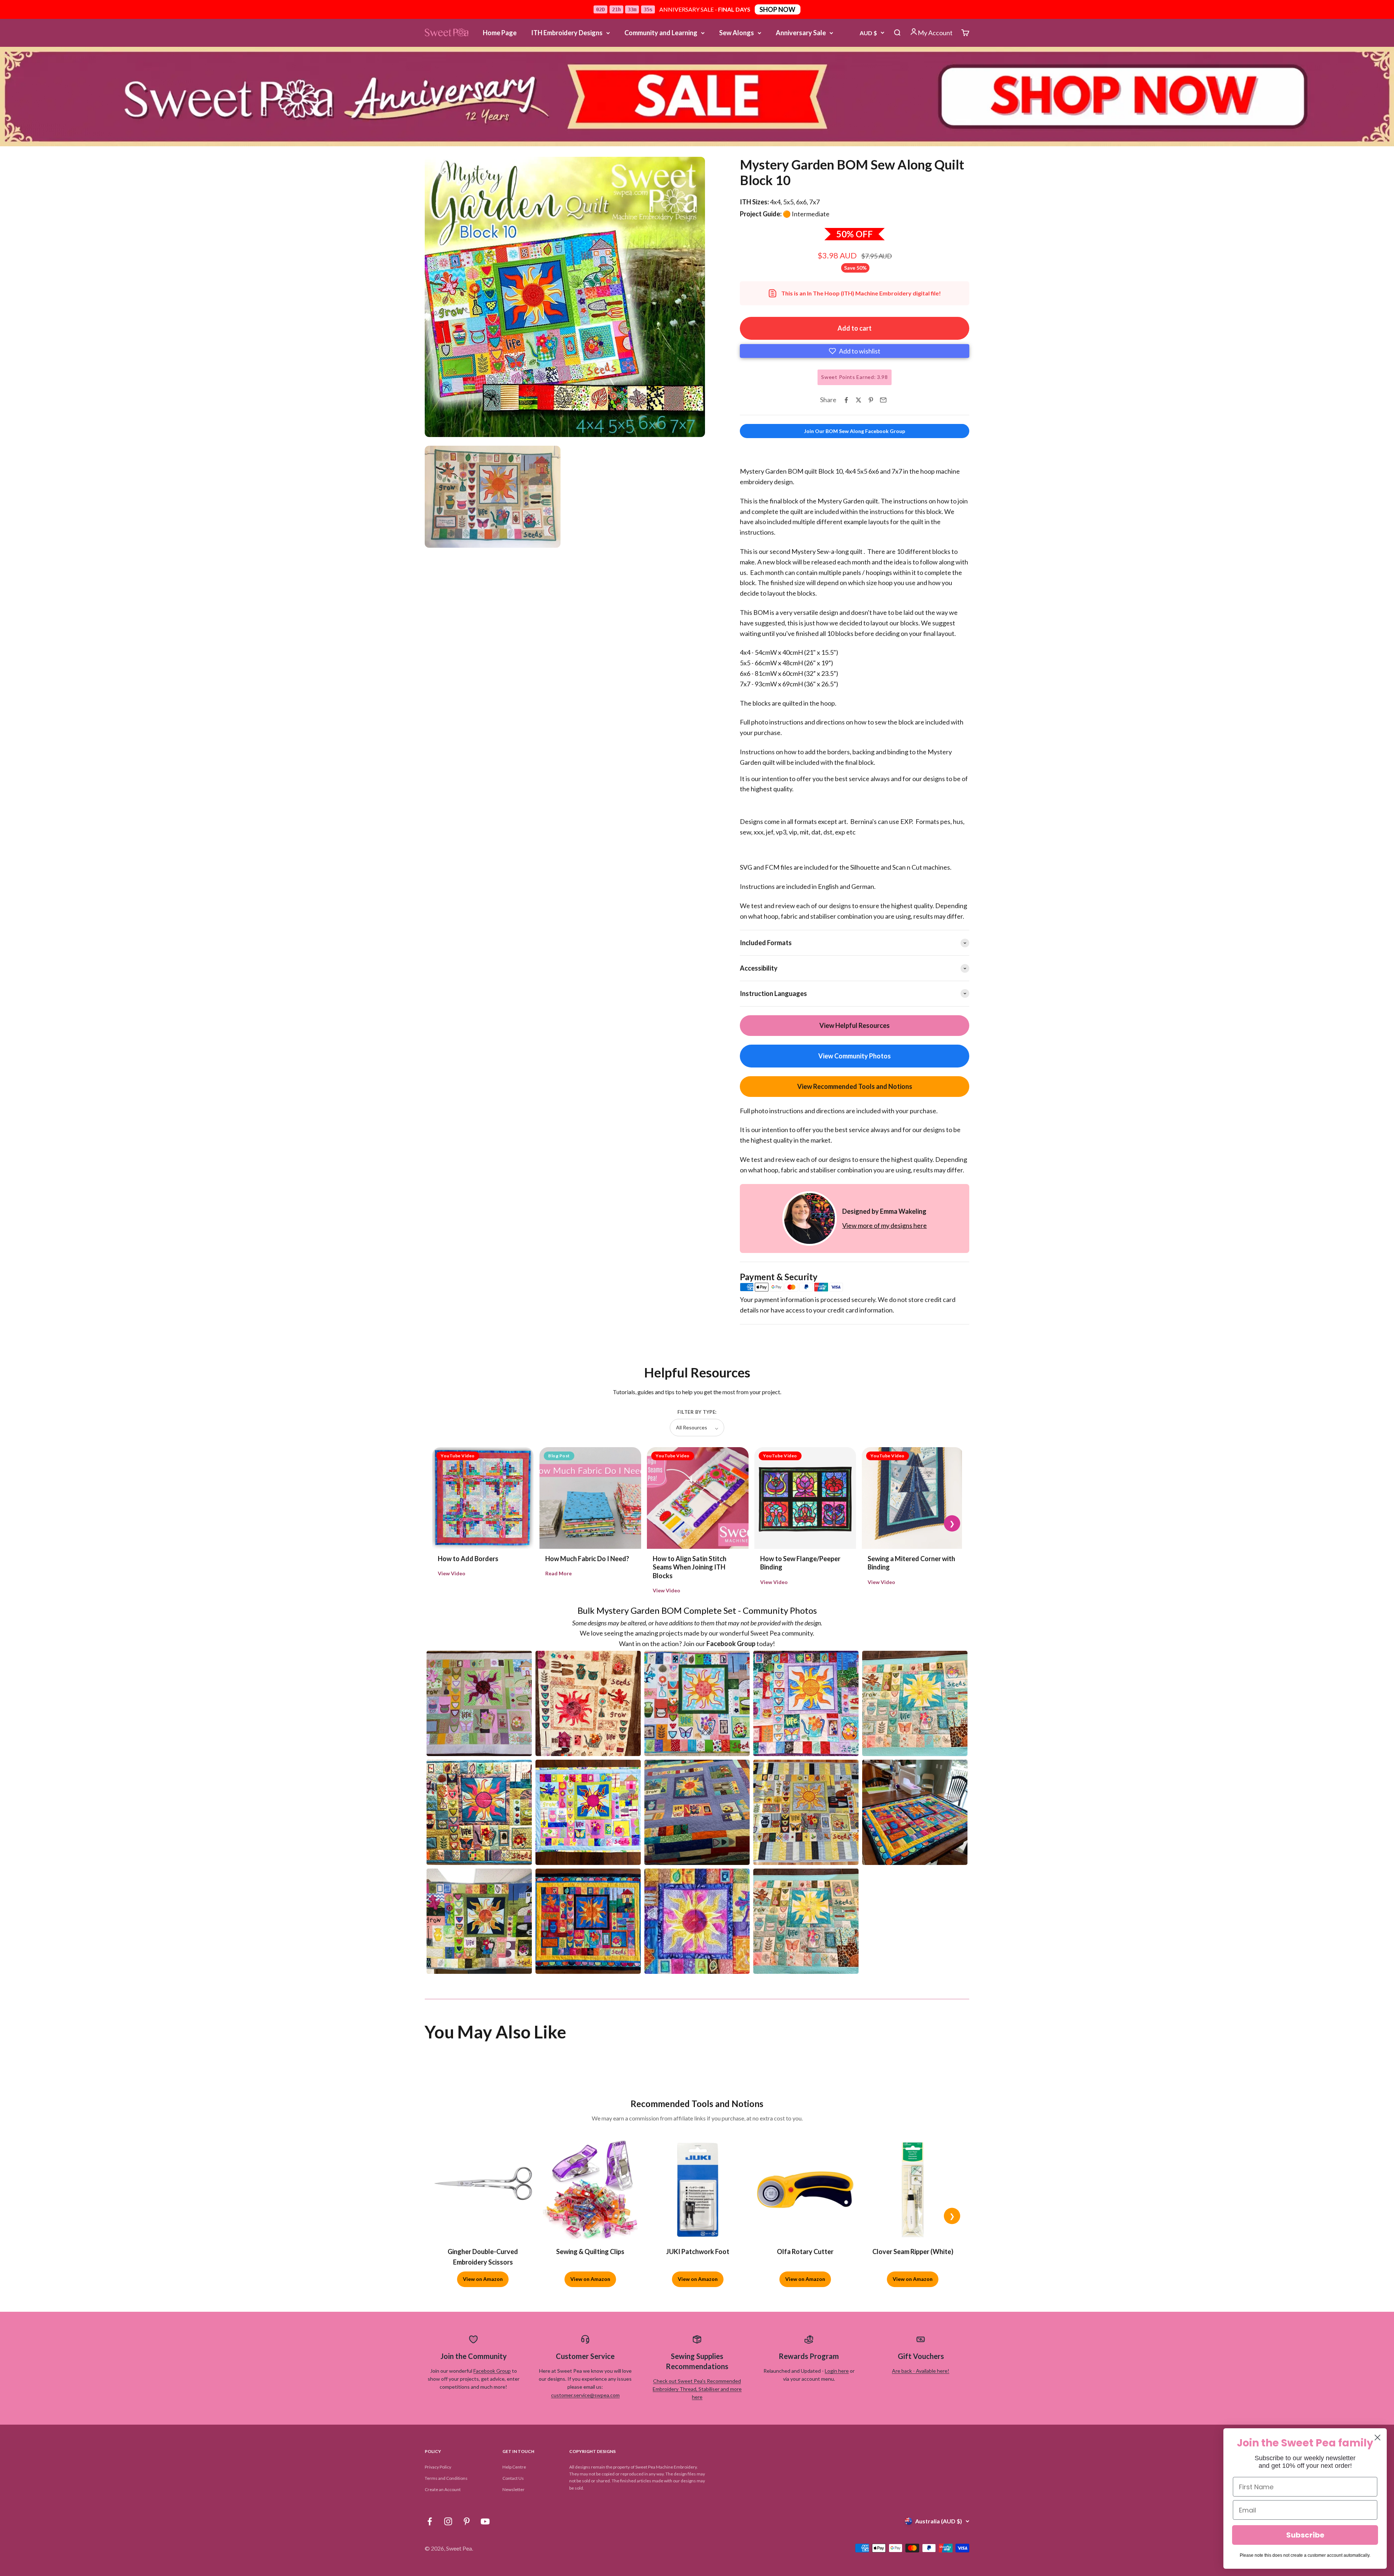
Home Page (500, 33)
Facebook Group (492, 2371)
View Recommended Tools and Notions (855, 1086)
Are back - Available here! (921, 2371)
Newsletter (513, 2489)
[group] (697, 97)
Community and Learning (661, 33)
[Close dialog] (1377, 2438)
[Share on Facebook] (846, 400)
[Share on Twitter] (859, 400)
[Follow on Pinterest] (467, 2521)
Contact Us (513, 2478)
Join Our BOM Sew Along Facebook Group (855, 431)
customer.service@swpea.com (585, 2395)
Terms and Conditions (446, 2478)
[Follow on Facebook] (430, 2521)
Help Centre (514, 2467)
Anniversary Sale (801, 33)
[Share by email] (883, 400)
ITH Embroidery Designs (567, 33)
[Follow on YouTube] (485, 2521)
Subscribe (1305, 2535)
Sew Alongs (737, 33)
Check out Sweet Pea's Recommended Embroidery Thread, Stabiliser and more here (697, 2389)
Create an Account (443, 2489)
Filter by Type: (697, 1412)
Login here (837, 2371)
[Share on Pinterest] (871, 400)
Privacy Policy (438, 2467)
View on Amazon (483, 2279)
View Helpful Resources (855, 1025)
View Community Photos (855, 1056)
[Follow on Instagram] (448, 2521)
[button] (855, 351)
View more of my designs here (885, 1225)
